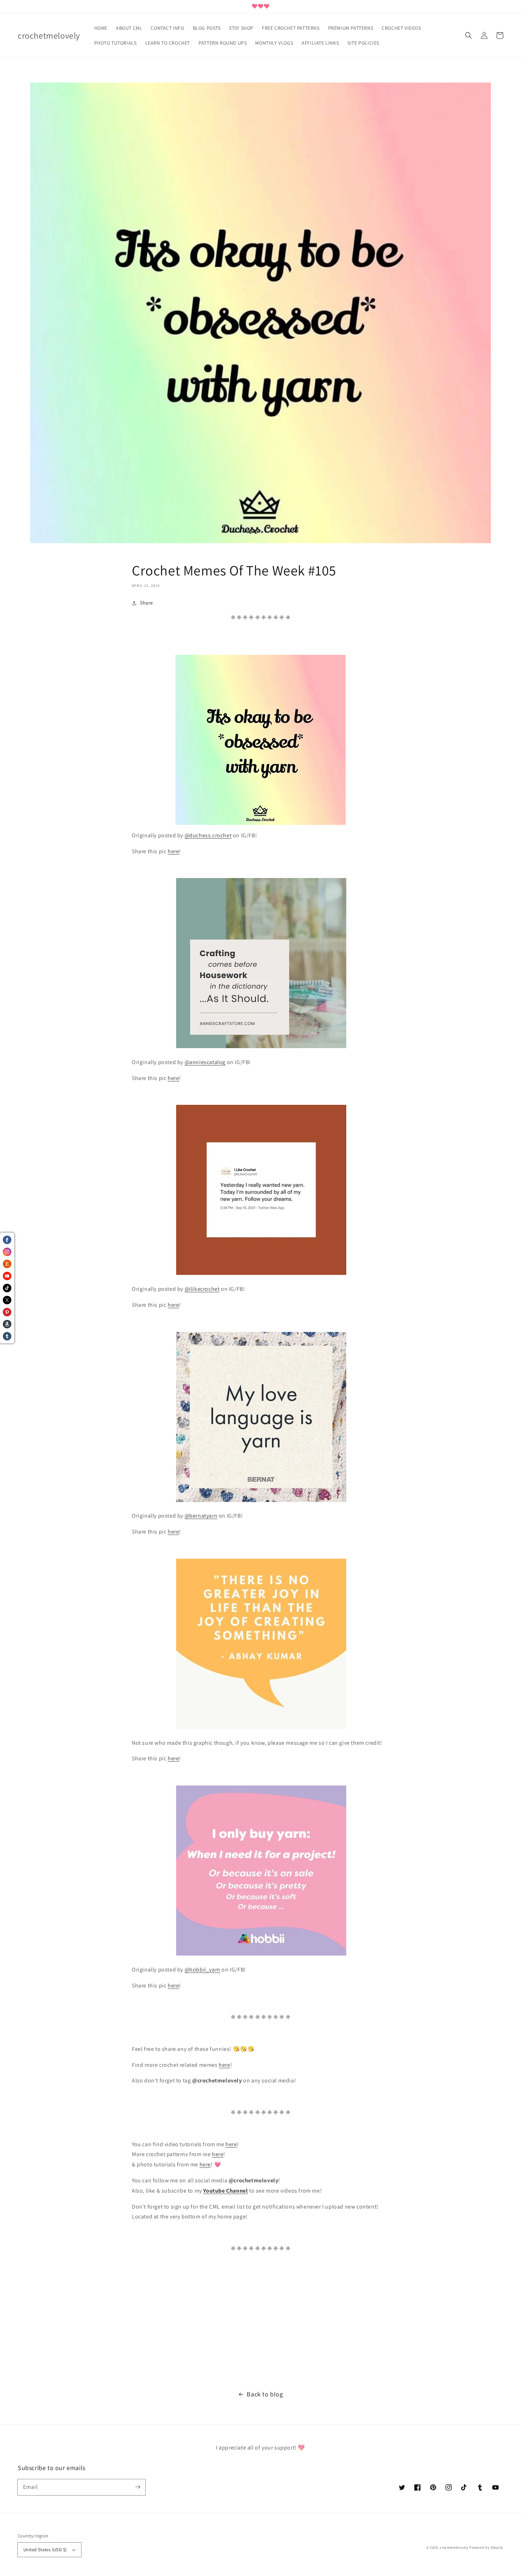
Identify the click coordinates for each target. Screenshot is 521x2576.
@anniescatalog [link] (205, 1062)
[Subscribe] (138, 2487)
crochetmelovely (454, 2547)
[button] (469, 35)
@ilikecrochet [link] (202, 1289)
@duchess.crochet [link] (208, 835)
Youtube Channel (225, 2191)
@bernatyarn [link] (201, 1516)
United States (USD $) (45, 2550)
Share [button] (147, 603)
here (173, 851)
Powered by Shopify (486, 2547)
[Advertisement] (213, 2314)
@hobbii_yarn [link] (203, 1970)
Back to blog (265, 2394)
